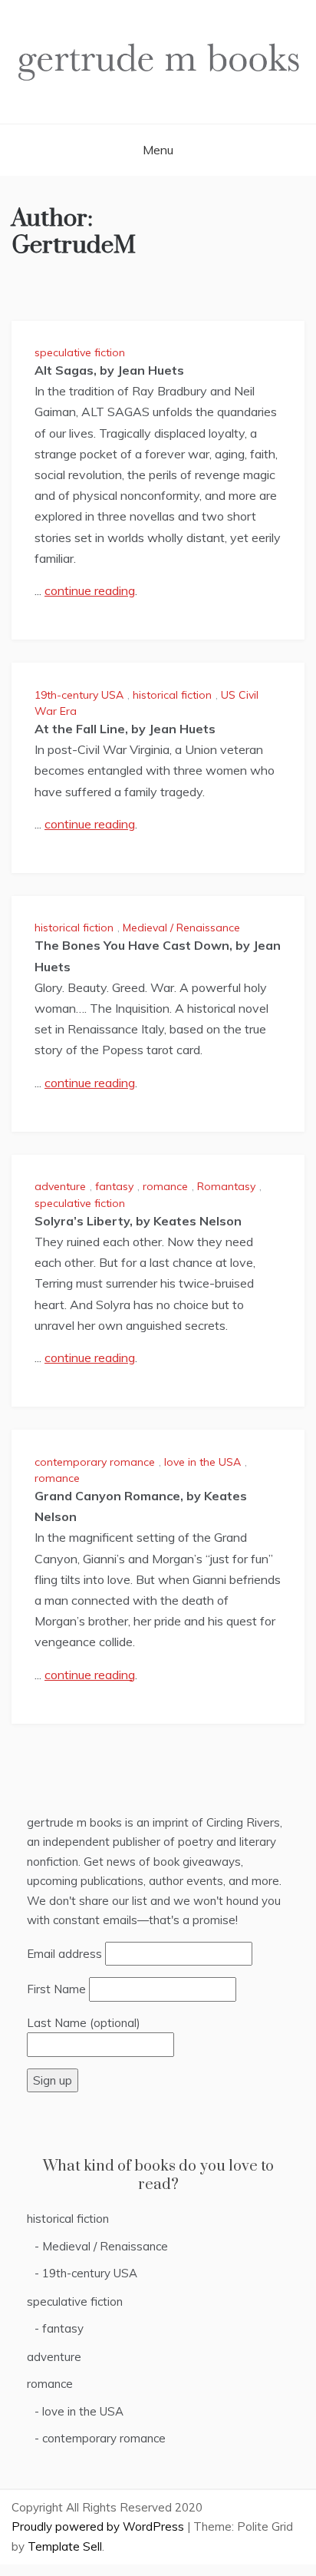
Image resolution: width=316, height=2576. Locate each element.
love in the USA (202, 1462)
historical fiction (172, 695)
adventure (60, 1186)
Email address (64, 1954)
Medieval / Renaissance (181, 928)
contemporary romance (95, 1462)
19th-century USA (79, 695)
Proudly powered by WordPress (99, 2526)
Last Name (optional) (84, 2023)
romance (165, 1186)
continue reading (90, 590)
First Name (56, 1989)
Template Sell (65, 2546)
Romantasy (226, 1186)
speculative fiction (80, 352)
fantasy (114, 1186)
